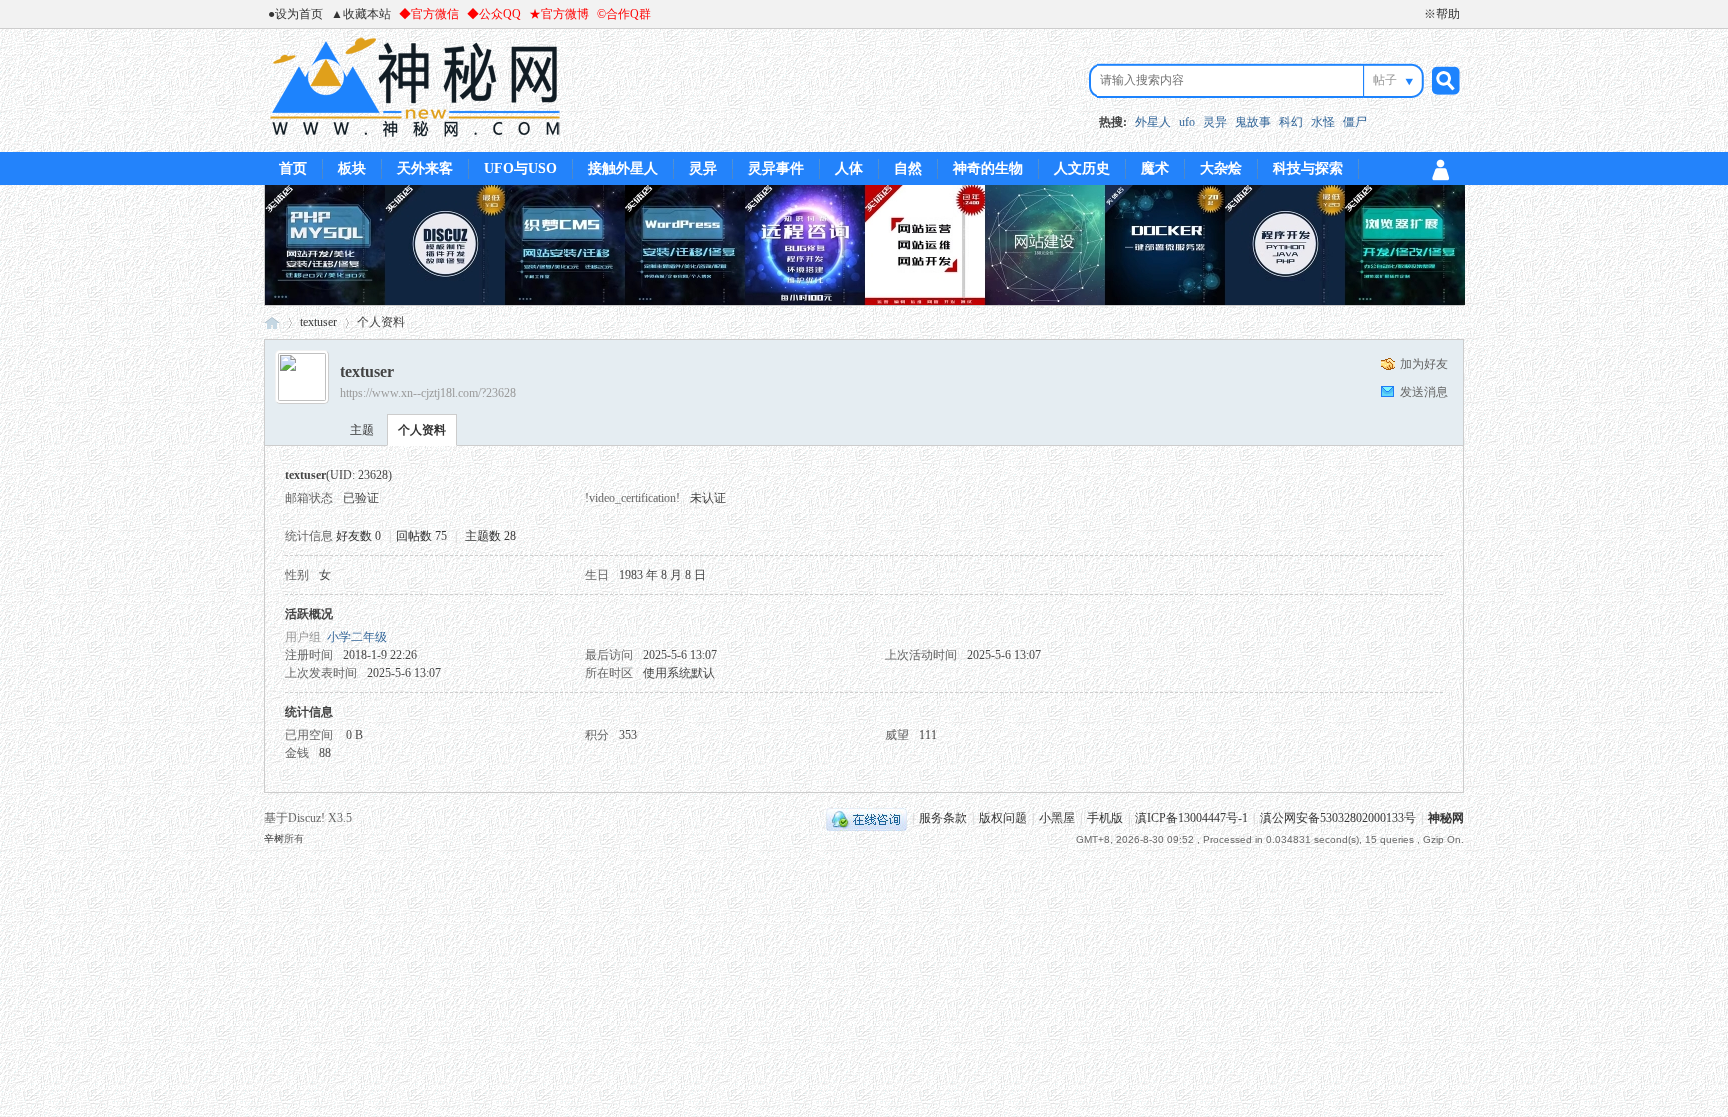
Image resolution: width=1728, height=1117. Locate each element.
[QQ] (866, 818)
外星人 (1153, 122)
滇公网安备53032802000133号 (1338, 818)
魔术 (1155, 168)
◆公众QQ (494, 14)
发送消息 (1424, 392)
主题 (362, 430)
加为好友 (1424, 364)
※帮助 (1442, 14)
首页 (293, 168)
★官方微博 (559, 14)
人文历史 (1082, 168)
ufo (1187, 122)
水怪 (1323, 122)
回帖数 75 (421, 536)
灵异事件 (776, 168)
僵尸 (1355, 122)
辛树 (274, 838)
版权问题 (1003, 818)
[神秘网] (415, 140)
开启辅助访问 (1415, 14)
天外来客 (425, 168)
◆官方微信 (429, 14)
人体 (849, 168)
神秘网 (272, 322)
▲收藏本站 (361, 14)
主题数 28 (490, 536)
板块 (352, 168)
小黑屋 (1057, 818)
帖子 (1385, 80)
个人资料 (422, 430)
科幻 (1291, 122)
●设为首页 (295, 14)
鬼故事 (1253, 122)
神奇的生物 (988, 168)
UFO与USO (520, 168)
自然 (908, 168)
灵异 (1215, 122)
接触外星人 (623, 168)
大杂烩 (1221, 168)
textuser (318, 322)
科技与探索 (1308, 168)
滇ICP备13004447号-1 (1191, 818)
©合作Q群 (624, 14)
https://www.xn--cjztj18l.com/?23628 (428, 393)
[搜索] (1443, 80)
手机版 (1105, 818)
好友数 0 (358, 536)
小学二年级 (357, 637)
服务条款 (943, 818)
